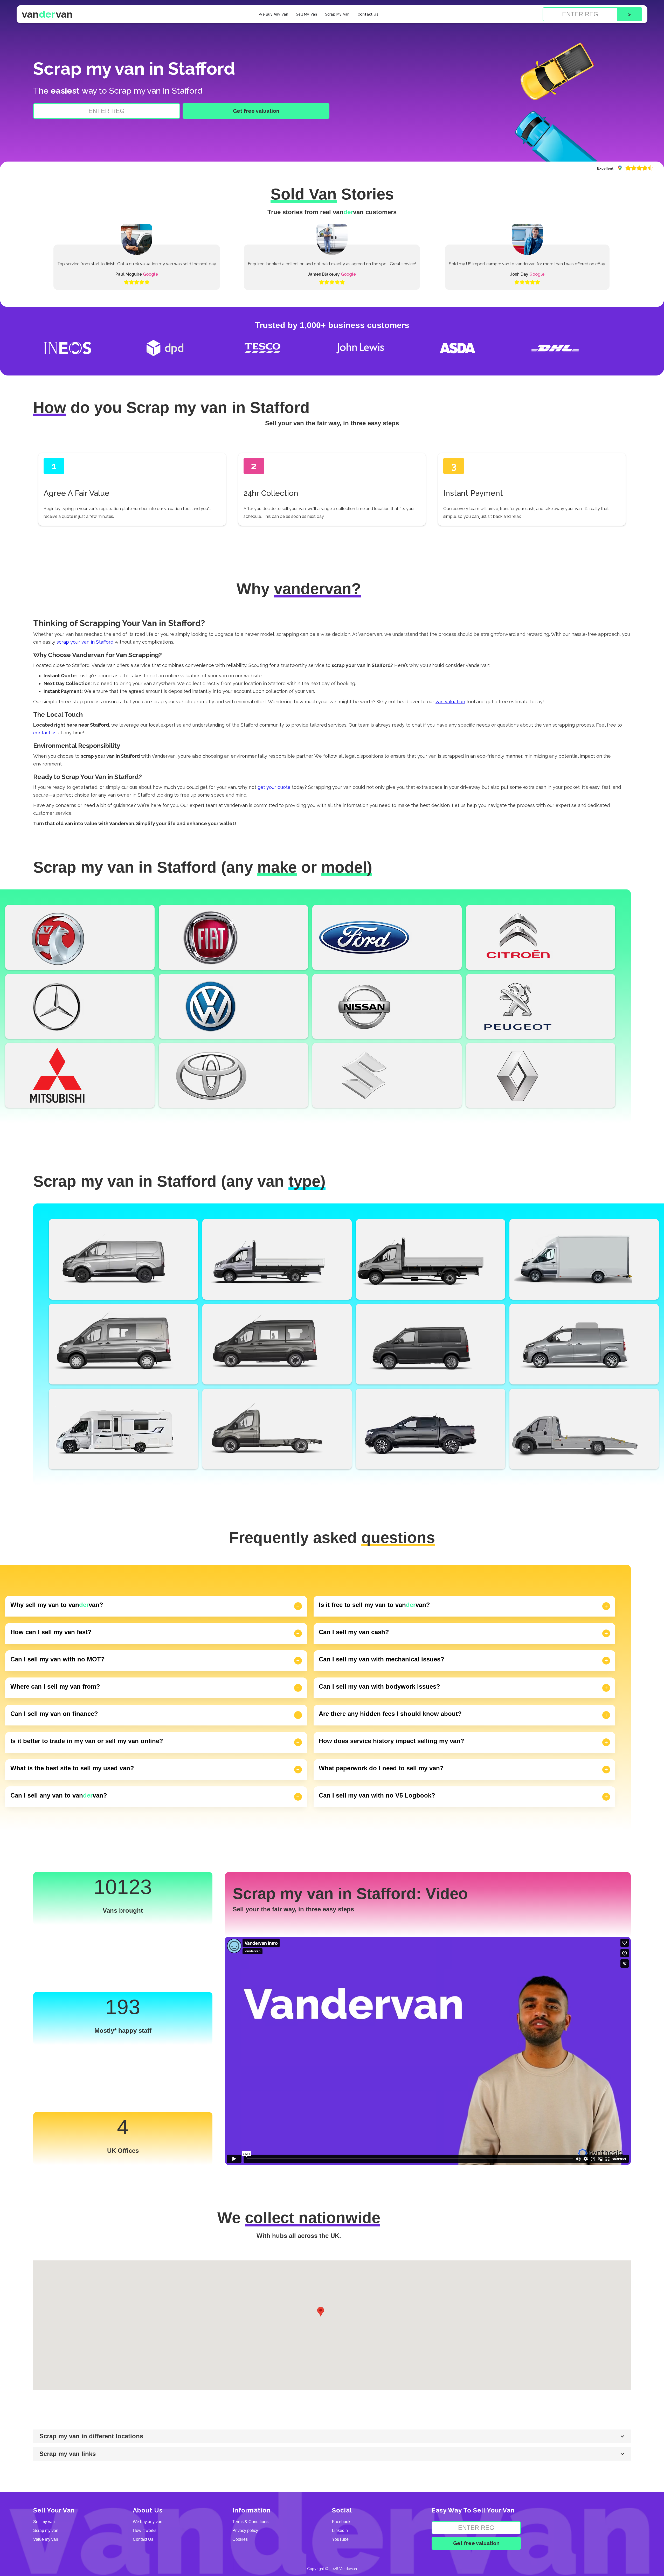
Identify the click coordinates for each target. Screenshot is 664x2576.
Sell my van (44, 2522)
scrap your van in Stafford (85, 642)
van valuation (450, 702)
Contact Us (368, 14)
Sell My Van (307, 14)
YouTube (340, 2539)
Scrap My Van (337, 14)
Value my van (46, 2539)
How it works (145, 2531)
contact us (45, 733)
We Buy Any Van (273, 14)
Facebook (341, 2522)
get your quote (274, 787)
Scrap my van (46, 2531)
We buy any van (148, 2522)
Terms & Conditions (250, 2522)
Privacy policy (245, 2531)
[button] (321, 2312)
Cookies (240, 2539)
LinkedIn (340, 2531)
